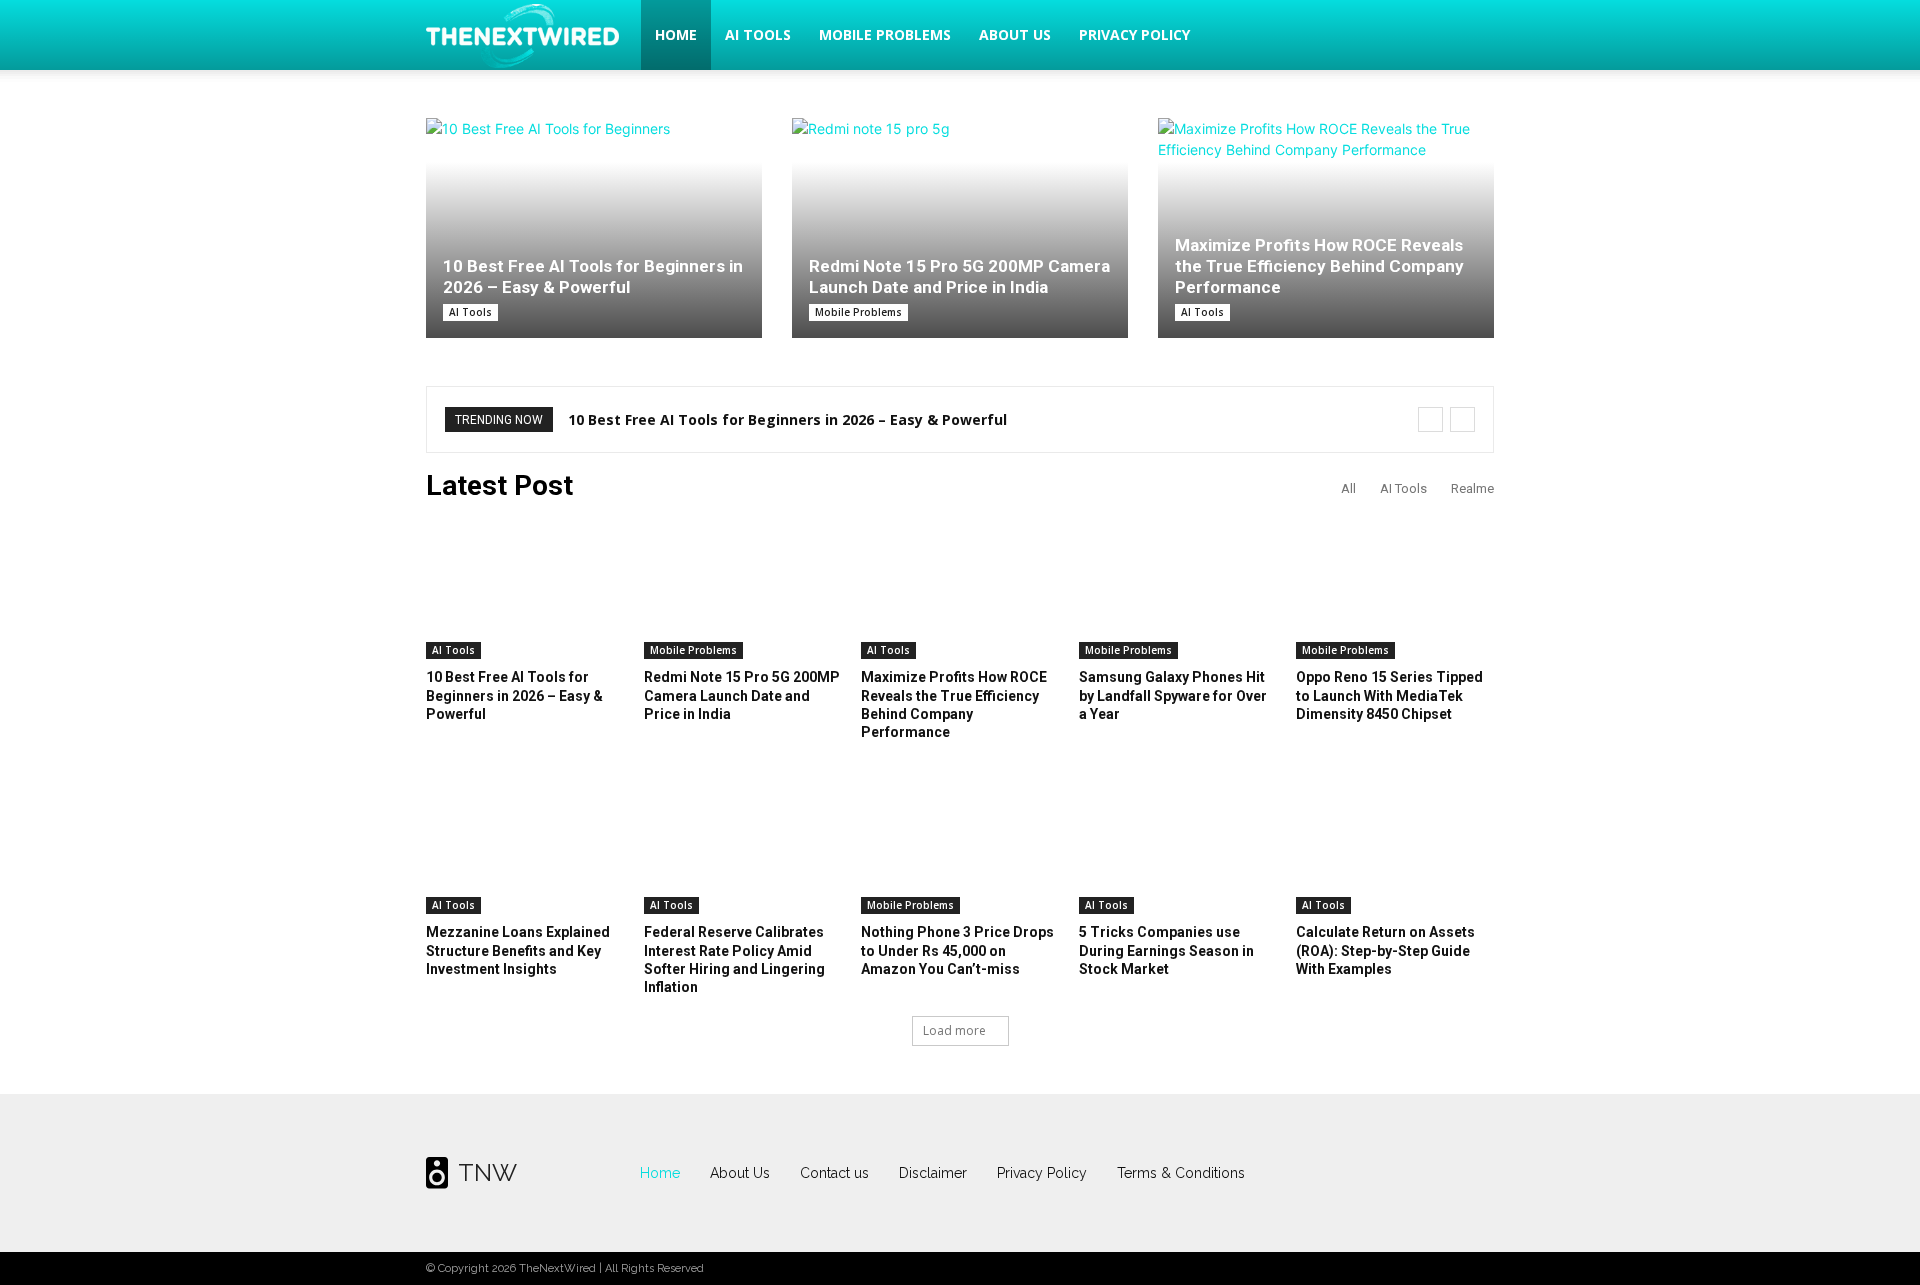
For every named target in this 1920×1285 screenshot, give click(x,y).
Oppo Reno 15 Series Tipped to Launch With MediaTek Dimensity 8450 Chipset (1389, 695)
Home (676, 34)
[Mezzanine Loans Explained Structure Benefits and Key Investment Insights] (525, 845)
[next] (1462, 419)
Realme (1472, 488)
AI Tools (758, 34)
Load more (954, 1030)
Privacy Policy (1134, 34)
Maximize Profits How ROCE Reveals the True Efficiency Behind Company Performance (1319, 266)
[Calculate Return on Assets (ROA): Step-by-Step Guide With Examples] (1395, 845)
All (1348, 488)
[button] (1470, 36)
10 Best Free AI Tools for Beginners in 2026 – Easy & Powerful (593, 276)
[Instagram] (1395, 1173)
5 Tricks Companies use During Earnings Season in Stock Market (1166, 950)
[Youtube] (1474, 1173)
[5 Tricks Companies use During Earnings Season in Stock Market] (1178, 845)
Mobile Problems (885, 34)
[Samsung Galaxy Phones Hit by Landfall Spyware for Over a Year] (1178, 590)
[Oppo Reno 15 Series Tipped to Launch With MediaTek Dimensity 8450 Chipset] (1395, 590)
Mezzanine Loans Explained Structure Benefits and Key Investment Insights (518, 950)
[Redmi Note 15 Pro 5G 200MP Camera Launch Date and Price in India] (960, 218)
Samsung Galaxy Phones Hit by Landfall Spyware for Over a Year (1173, 695)
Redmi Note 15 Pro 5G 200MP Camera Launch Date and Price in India (959, 276)
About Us (1015, 34)
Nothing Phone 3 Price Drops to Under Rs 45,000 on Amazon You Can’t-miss (957, 950)
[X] (1435, 1173)
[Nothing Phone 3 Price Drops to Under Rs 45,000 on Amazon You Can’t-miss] (960, 845)
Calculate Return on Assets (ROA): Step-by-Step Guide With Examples (1385, 950)
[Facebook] (1356, 1173)
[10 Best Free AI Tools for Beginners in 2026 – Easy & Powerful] (594, 228)
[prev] (1430, 419)
